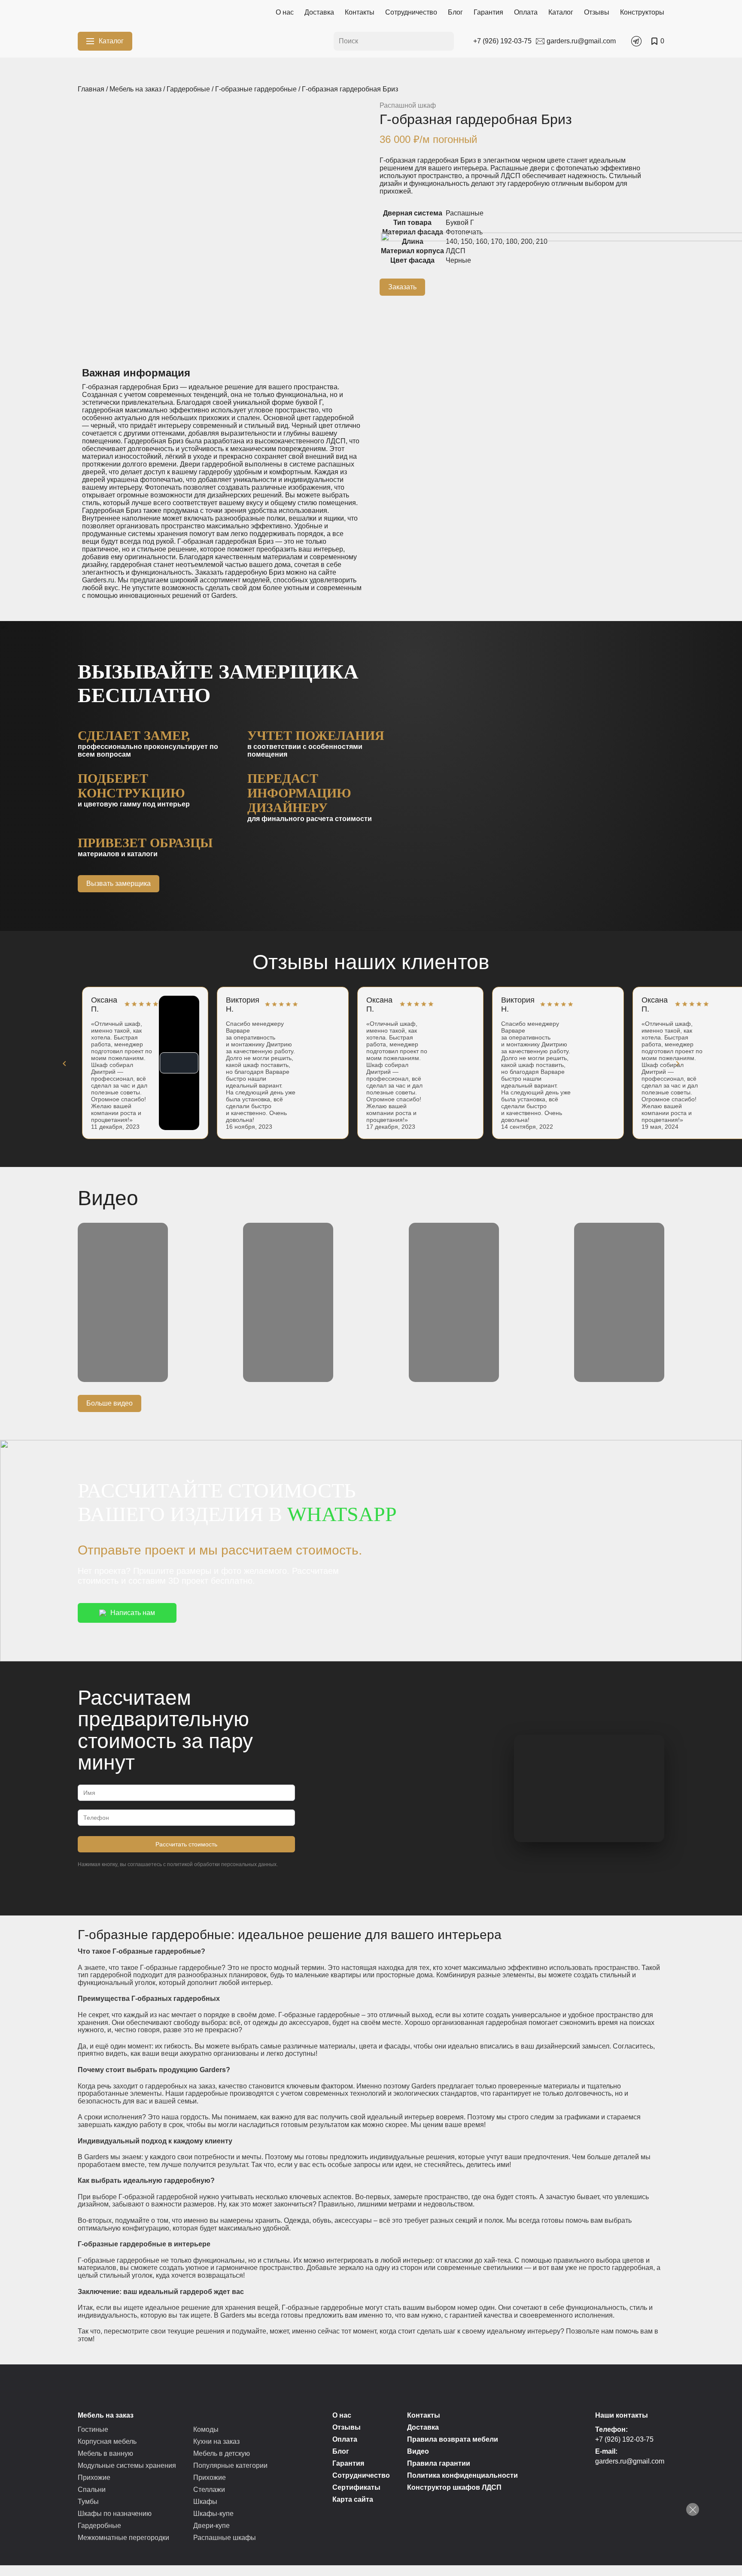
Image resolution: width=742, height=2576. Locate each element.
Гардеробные (188, 89)
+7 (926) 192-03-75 (624, 2439)
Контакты (360, 12)
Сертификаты (356, 2487)
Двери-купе (211, 2526)
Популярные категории (230, 2465)
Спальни (92, 2490)
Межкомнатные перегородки (123, 2538)
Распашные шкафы (225, 2538)
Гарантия (488, 12)
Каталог (561, 12)
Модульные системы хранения (127, 2465)
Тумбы (88, 2502)
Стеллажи (209, 2490)
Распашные (465, 213)
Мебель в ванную (105, 2453)
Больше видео (109, 1403)
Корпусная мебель (107, 2441)
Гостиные (93, 2429)
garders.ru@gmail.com (630, 2461)
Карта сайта (353, 2499)
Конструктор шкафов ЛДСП (454, 2487)
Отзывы (597, 12)
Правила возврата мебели (453, 2439)
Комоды (206, 2429)
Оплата (526, 12)
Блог (455, 12)
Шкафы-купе (213, 2514)
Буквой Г (460, 223)
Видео (418, 2451)
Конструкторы (642, 12)
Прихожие (94, 2478)
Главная (91, 89)
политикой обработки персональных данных (222, 1864)
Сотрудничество (411, 12)
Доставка (319, 12)
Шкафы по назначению (115, 2514)
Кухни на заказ (216, 2441)
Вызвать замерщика (119, 883)
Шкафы (205, 2502)
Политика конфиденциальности (462, 2475)
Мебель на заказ (135, 89)
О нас (285, 12)
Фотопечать (464, 232)
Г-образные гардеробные (256, 89)
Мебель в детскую (222, 2453)
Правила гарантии (439, 2463)
